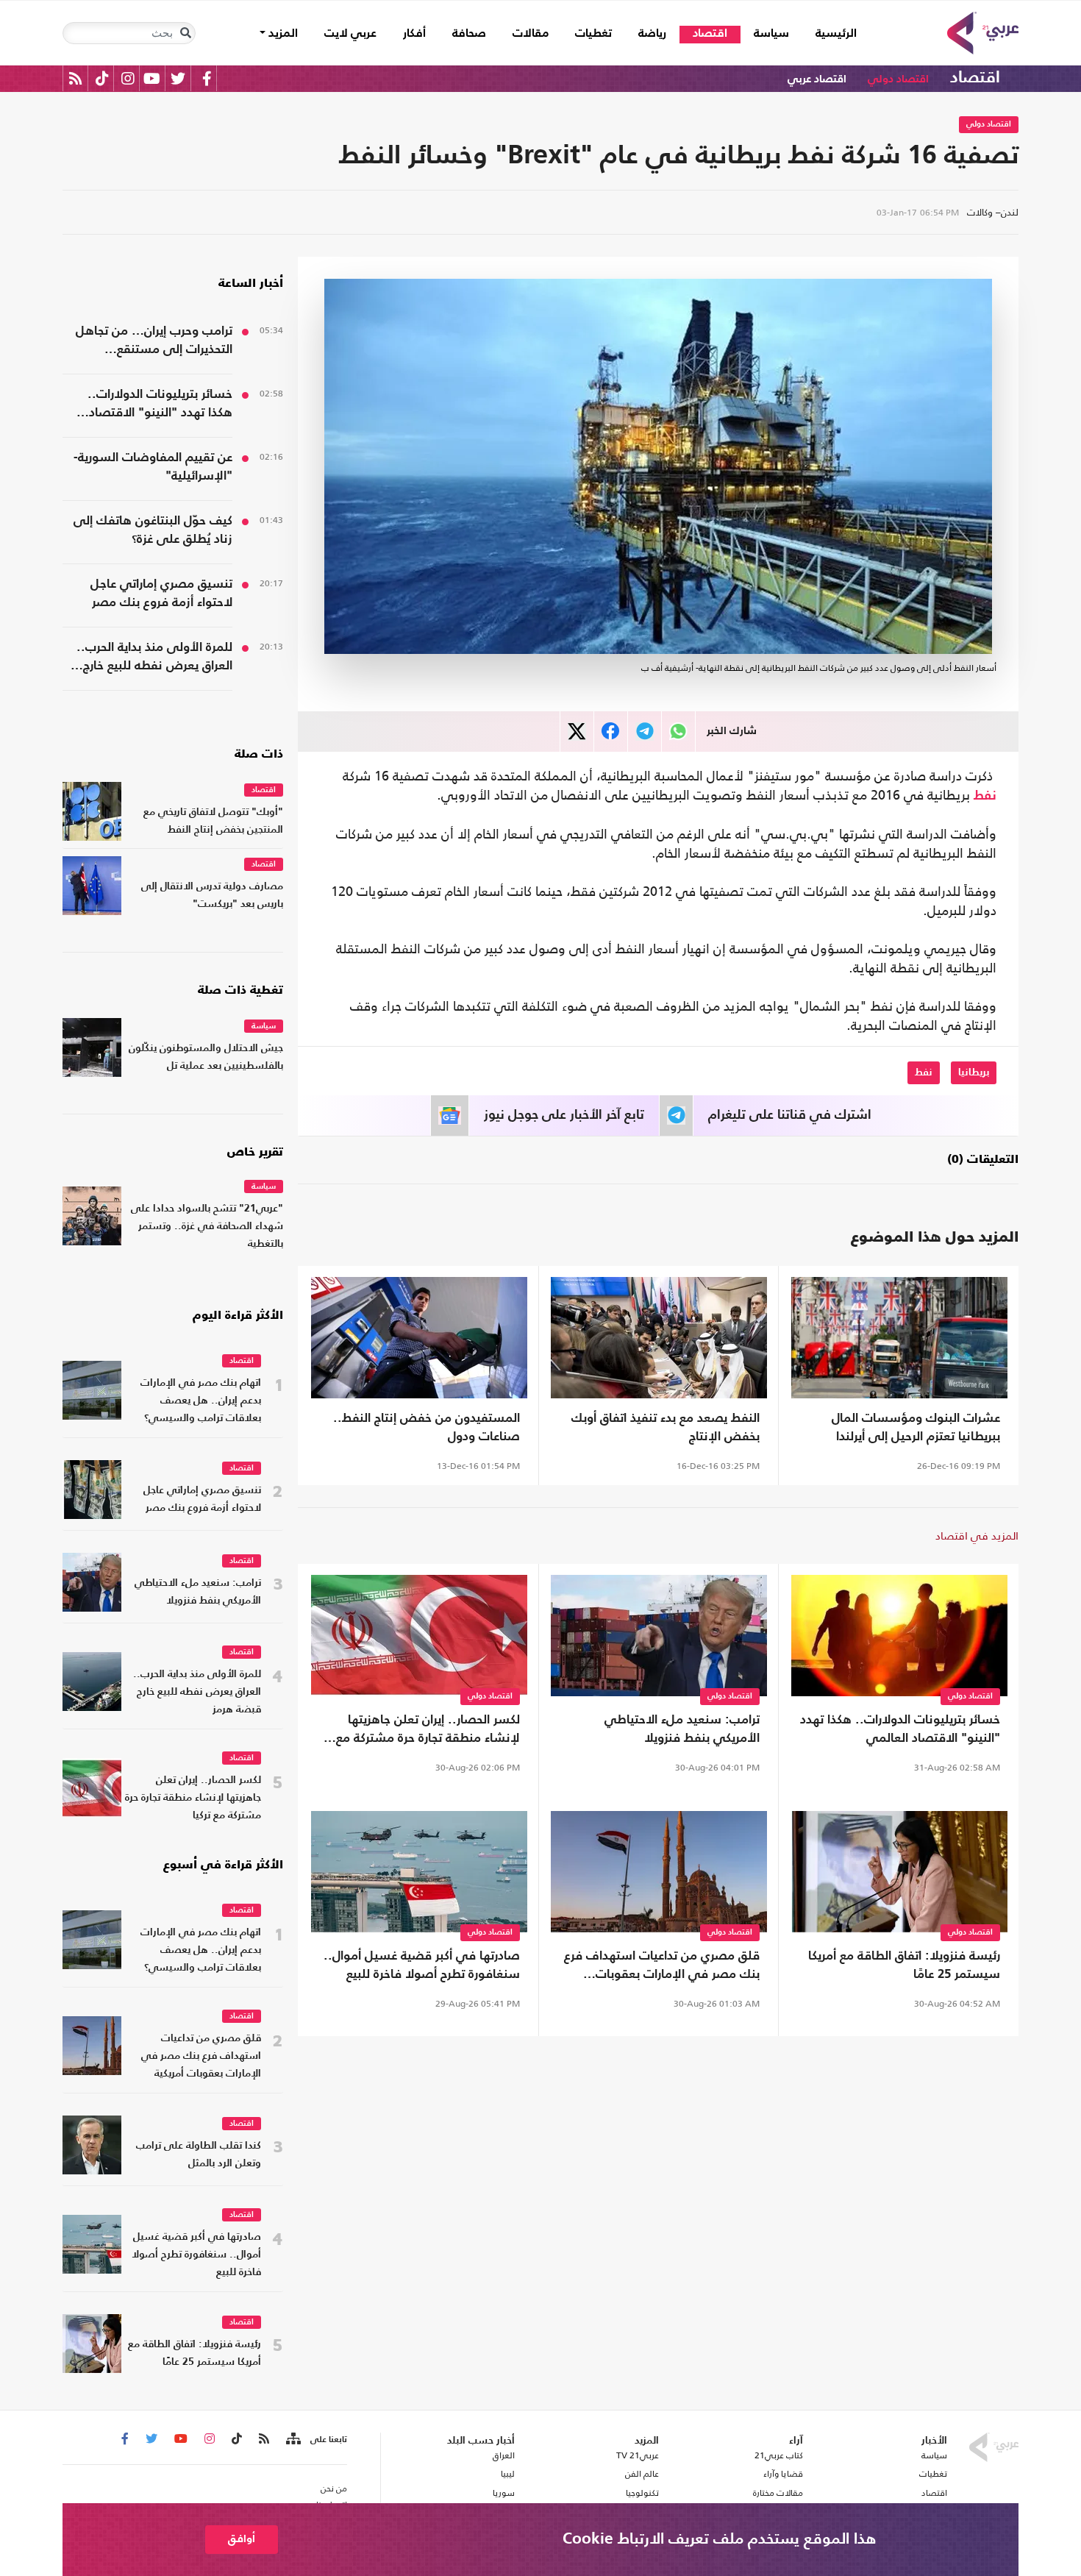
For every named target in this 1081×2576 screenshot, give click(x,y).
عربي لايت (350, 34)
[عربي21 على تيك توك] (102, 78)
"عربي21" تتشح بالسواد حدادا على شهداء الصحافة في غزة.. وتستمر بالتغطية (207, 1227)
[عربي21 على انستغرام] (128, 78)
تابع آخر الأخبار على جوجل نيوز (564, 1115)
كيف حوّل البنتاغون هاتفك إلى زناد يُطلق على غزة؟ (153, 530)
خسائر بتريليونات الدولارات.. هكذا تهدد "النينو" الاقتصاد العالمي (900, 1729)
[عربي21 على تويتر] (178, 78)
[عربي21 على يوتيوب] (151, 78)
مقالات (531, 34)
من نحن (334, 2488)
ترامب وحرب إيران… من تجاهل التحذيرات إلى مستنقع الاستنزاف (154, 342)
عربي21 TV (638, 2455)
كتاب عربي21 (779, 2455)
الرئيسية (830, 33)
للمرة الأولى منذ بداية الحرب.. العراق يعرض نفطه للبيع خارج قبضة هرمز (154, 658)
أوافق (242, 2539)
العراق (503, 2455)
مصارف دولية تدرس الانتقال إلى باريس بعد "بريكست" (212, 896)
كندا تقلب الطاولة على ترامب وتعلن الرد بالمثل (199, 2155)
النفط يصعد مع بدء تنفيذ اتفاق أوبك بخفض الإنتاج (666, 1428)
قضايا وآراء (783, 2474)
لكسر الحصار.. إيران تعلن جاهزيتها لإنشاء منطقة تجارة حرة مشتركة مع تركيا (428, 1731)
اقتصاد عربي (817, 79)
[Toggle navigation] (185, 33)
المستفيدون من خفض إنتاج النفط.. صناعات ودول (427, 1428)
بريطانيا (974, 1072)
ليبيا (507, 2474)
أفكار (414, 34)
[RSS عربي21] (75, 78)
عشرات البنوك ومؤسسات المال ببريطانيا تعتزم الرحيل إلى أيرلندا (916, 1428)
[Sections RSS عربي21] (292, 2439)
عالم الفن (642, 2474)
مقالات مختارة (778, 2493)
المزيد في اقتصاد (977, 1536)
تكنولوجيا (642, 2493)
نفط (985, 796)
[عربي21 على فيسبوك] (207, 78)
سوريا (503, 2493)
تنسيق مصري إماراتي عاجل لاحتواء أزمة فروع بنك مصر (161, 594)
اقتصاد (710, 34)
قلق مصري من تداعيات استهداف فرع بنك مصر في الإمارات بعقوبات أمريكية (662, 1967)
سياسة (771, 34)
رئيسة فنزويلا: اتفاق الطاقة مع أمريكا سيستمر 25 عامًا (904, 1965)
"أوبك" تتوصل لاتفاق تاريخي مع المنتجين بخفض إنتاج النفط (213, 821)
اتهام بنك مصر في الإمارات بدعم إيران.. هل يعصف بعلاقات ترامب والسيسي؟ (201, 1401)
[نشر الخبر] (577, 732)
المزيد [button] (282, 34)
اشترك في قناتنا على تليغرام (790, 1115)
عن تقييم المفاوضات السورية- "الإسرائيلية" (153, 467)
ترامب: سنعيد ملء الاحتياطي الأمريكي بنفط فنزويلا (682, 1729)
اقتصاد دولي (898, 79)
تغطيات (593, 34)
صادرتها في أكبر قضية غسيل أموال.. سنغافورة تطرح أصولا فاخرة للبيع (422, 1965)
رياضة (652, 34)
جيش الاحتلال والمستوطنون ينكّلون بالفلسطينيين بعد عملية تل (206, 1057)
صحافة (469, 34)
